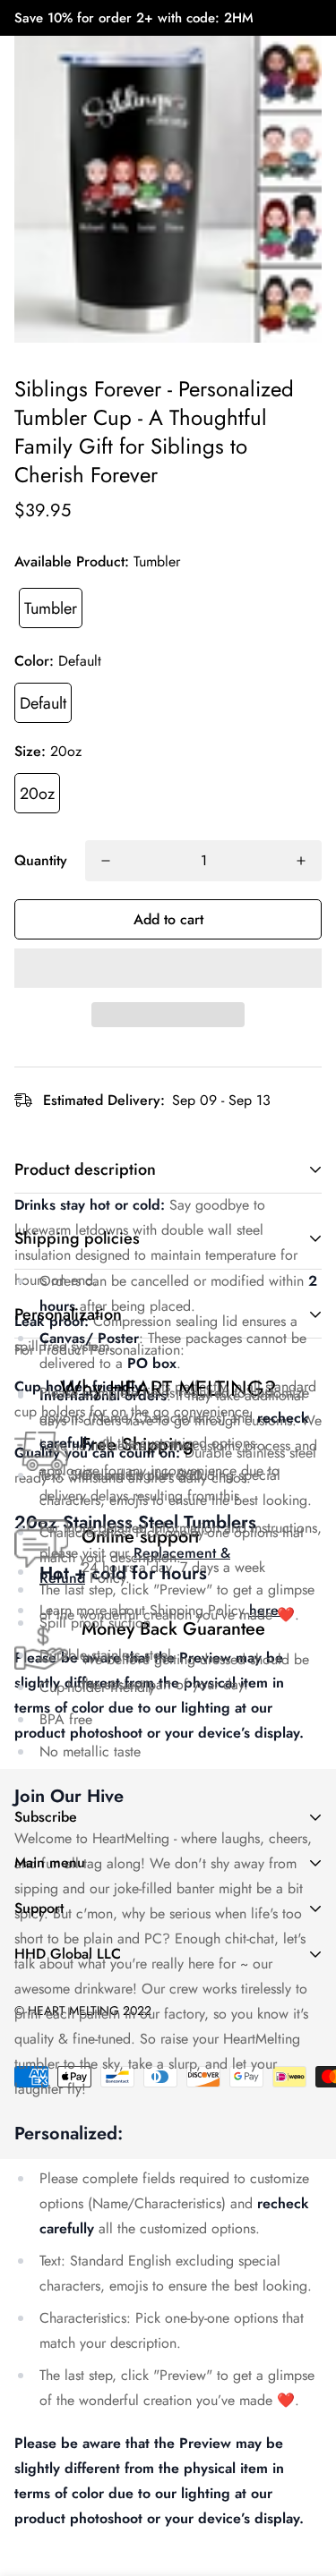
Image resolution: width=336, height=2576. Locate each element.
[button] (168, 968)
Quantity (41, 860)
